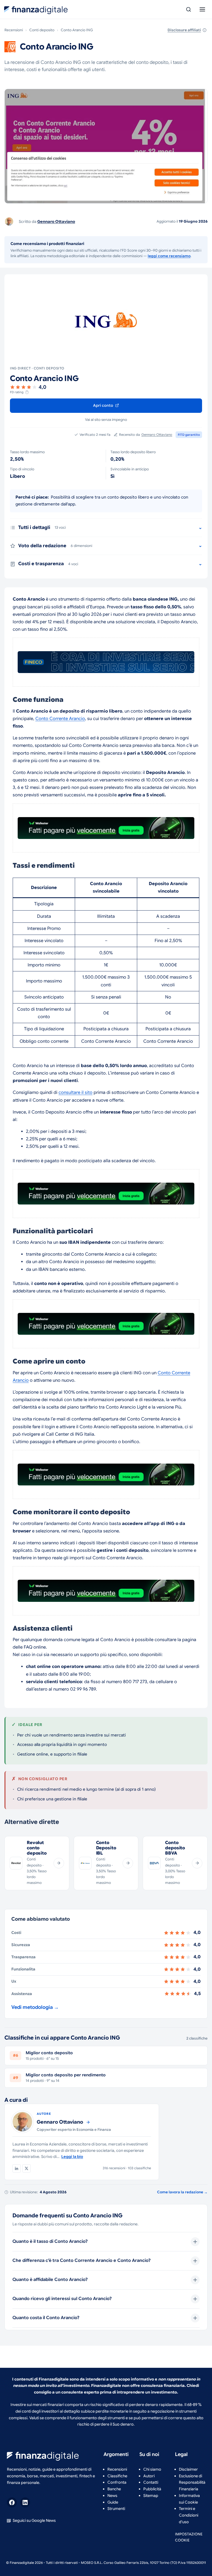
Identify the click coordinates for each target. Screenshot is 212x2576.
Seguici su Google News (34, 2520)
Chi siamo (152, 2469)
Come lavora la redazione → (182, 2192)
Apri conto (104, 405)
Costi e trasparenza (48, 564)
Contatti (151, 2482)
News (112, 2496)
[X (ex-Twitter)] (26, 2168)
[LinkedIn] (17, 2168)
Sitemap (151, 2496)
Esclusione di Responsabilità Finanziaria (192, 2483)
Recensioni (14, 30)
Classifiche (117, 2476)
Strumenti (116, 2509)
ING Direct (20, 368)
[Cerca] (189, 9)
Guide (113, 2502)
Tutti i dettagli (42, 527)
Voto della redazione (55, 546)
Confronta (117, 2482)
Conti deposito (42, 30)
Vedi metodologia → (35, 2007)
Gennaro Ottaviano (56, 221)
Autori (149, 2476)
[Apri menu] (202, 9)
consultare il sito (75, 1093)
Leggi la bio (72, 2157)
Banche (114, 2489)
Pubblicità (152, 2489)
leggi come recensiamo (169, 256)
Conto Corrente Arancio (60, 719)
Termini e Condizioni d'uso (189, 2515)
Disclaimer (188, 2469)
